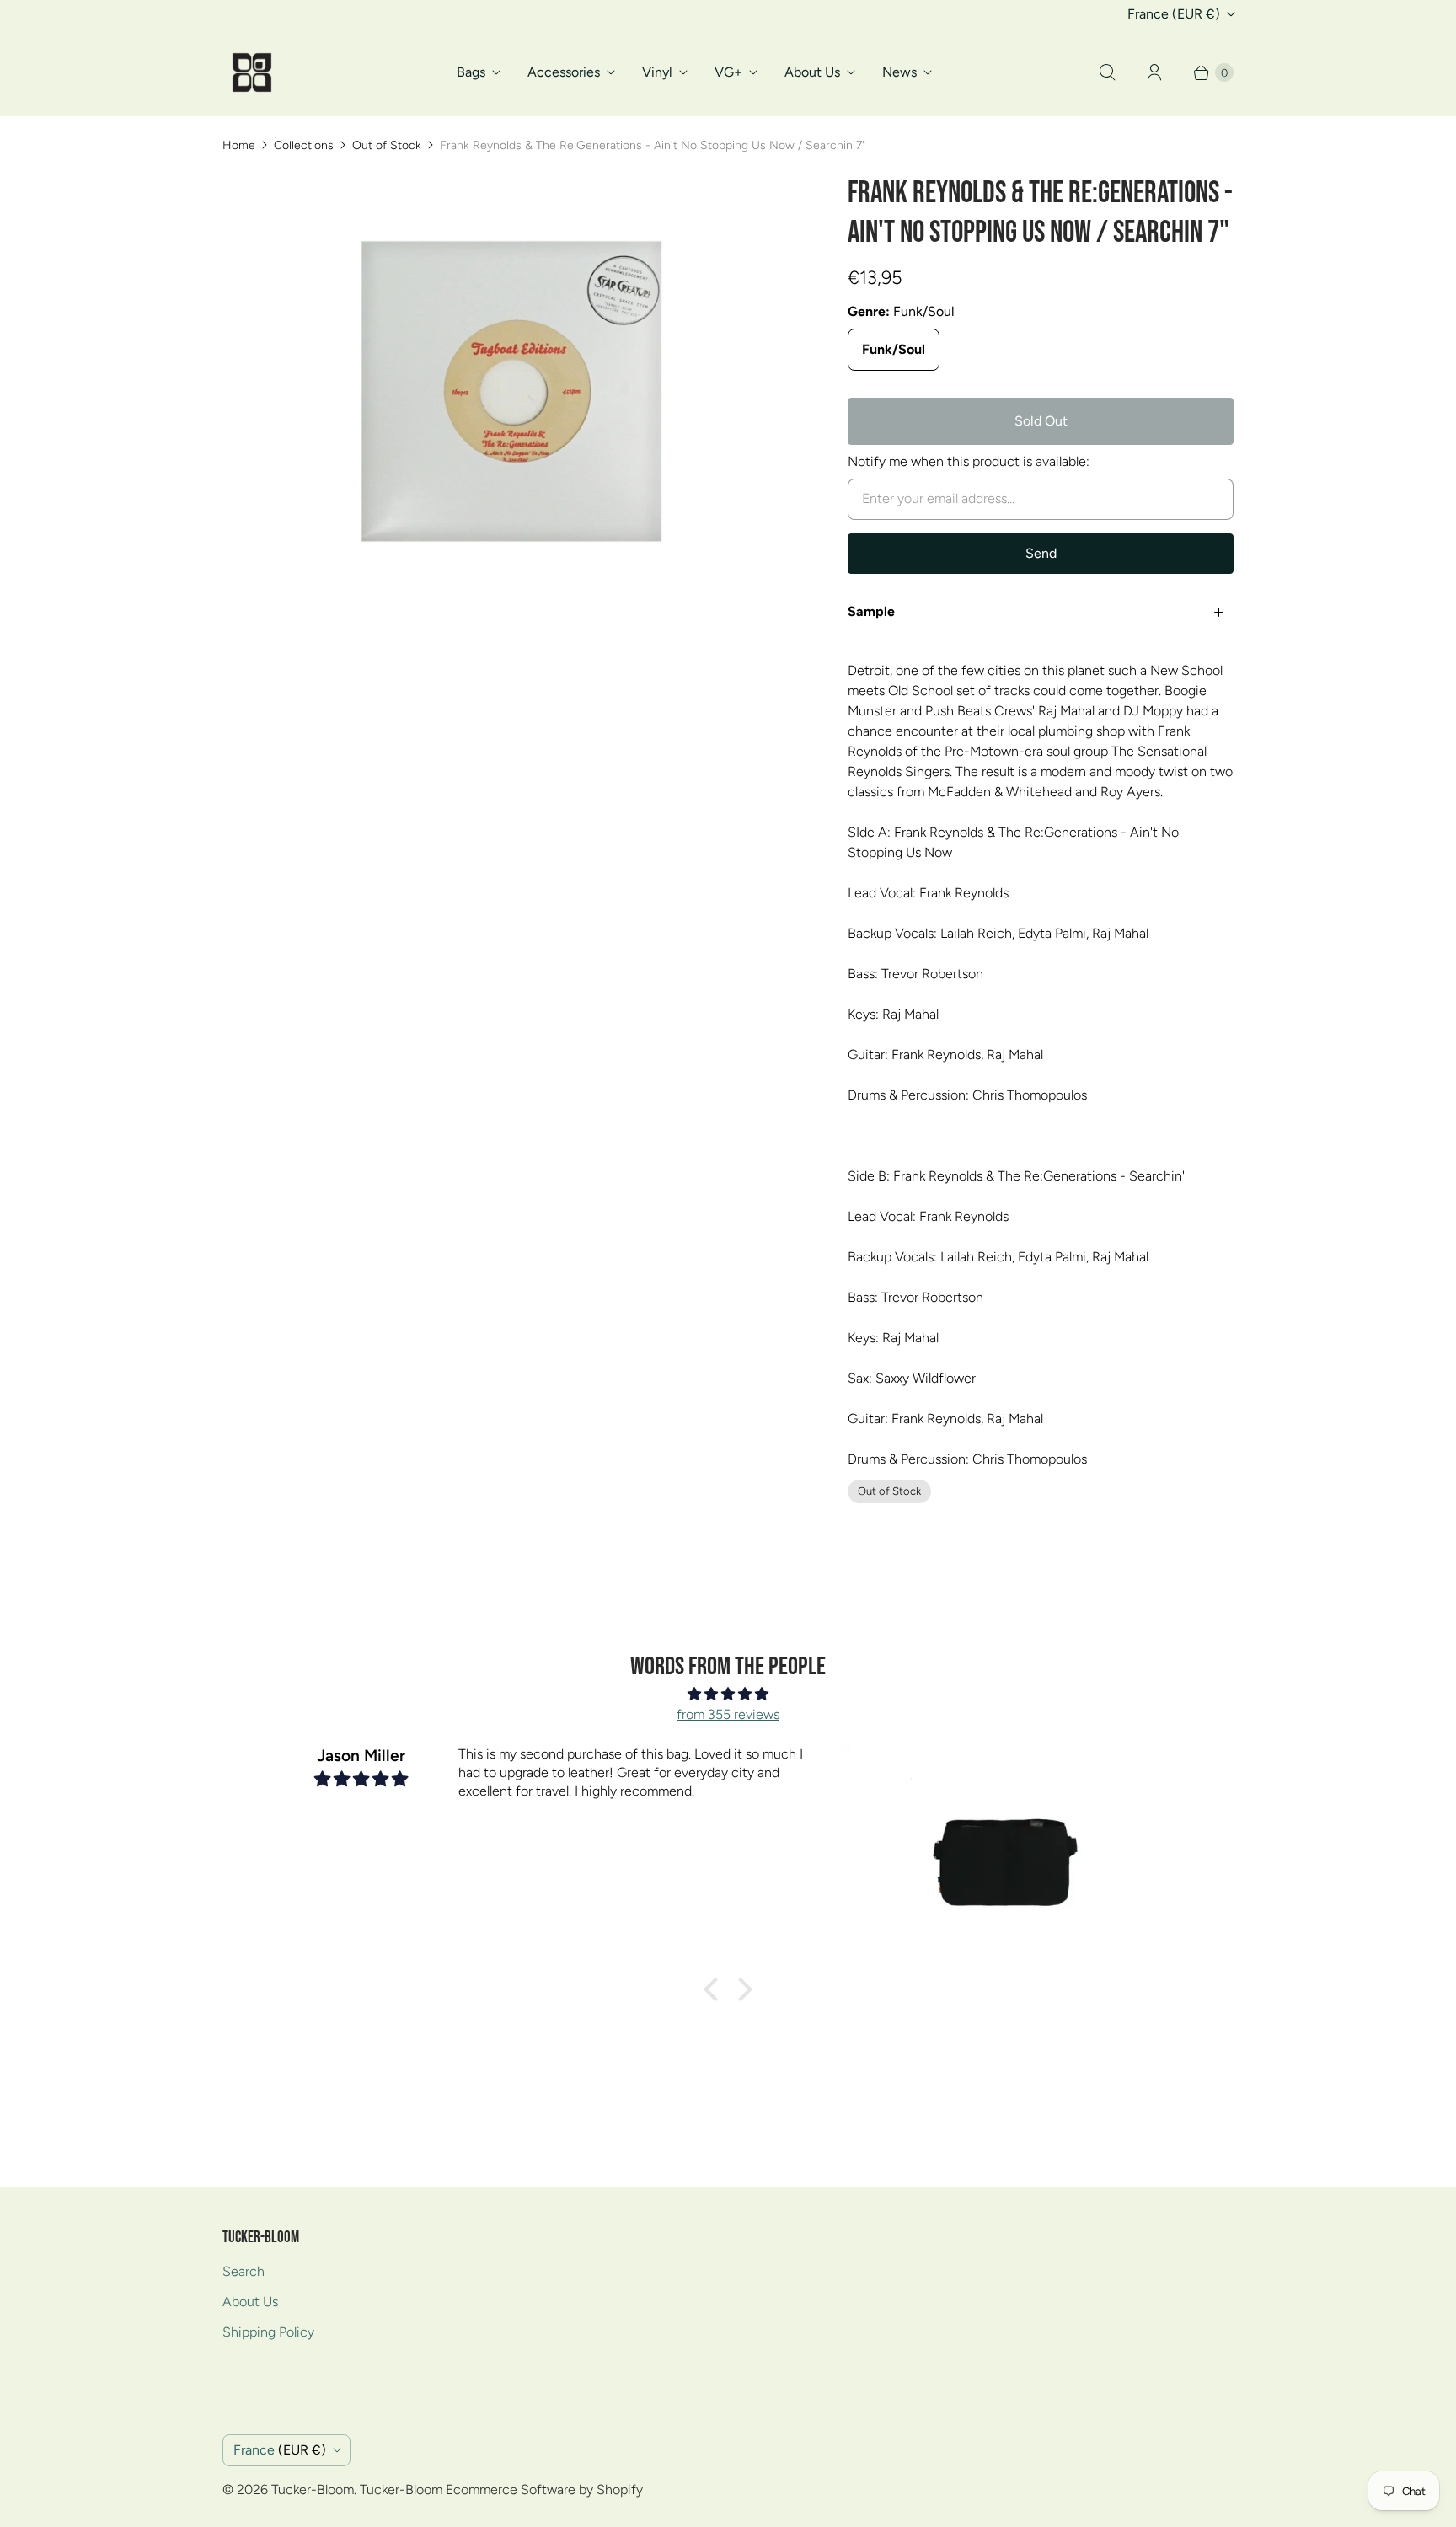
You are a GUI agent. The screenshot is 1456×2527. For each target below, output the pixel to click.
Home (239, 145)
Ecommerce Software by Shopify (544, 2490)
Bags (471, 72)
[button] (715, 1989)
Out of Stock (387, 145)
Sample (871, 611)
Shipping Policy (268, 2332)
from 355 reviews (728, 1714)
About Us (812, 72)
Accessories (564, 72)
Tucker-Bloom (313, 2490)
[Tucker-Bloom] (252, 72)
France (1174, 14)
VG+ (728, 72)
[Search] (1107, 72)
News (899, 72)
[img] (728, 1694)
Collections (304, 145)
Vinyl (657, 72)
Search (244, 2271)
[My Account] (1154, 72)
